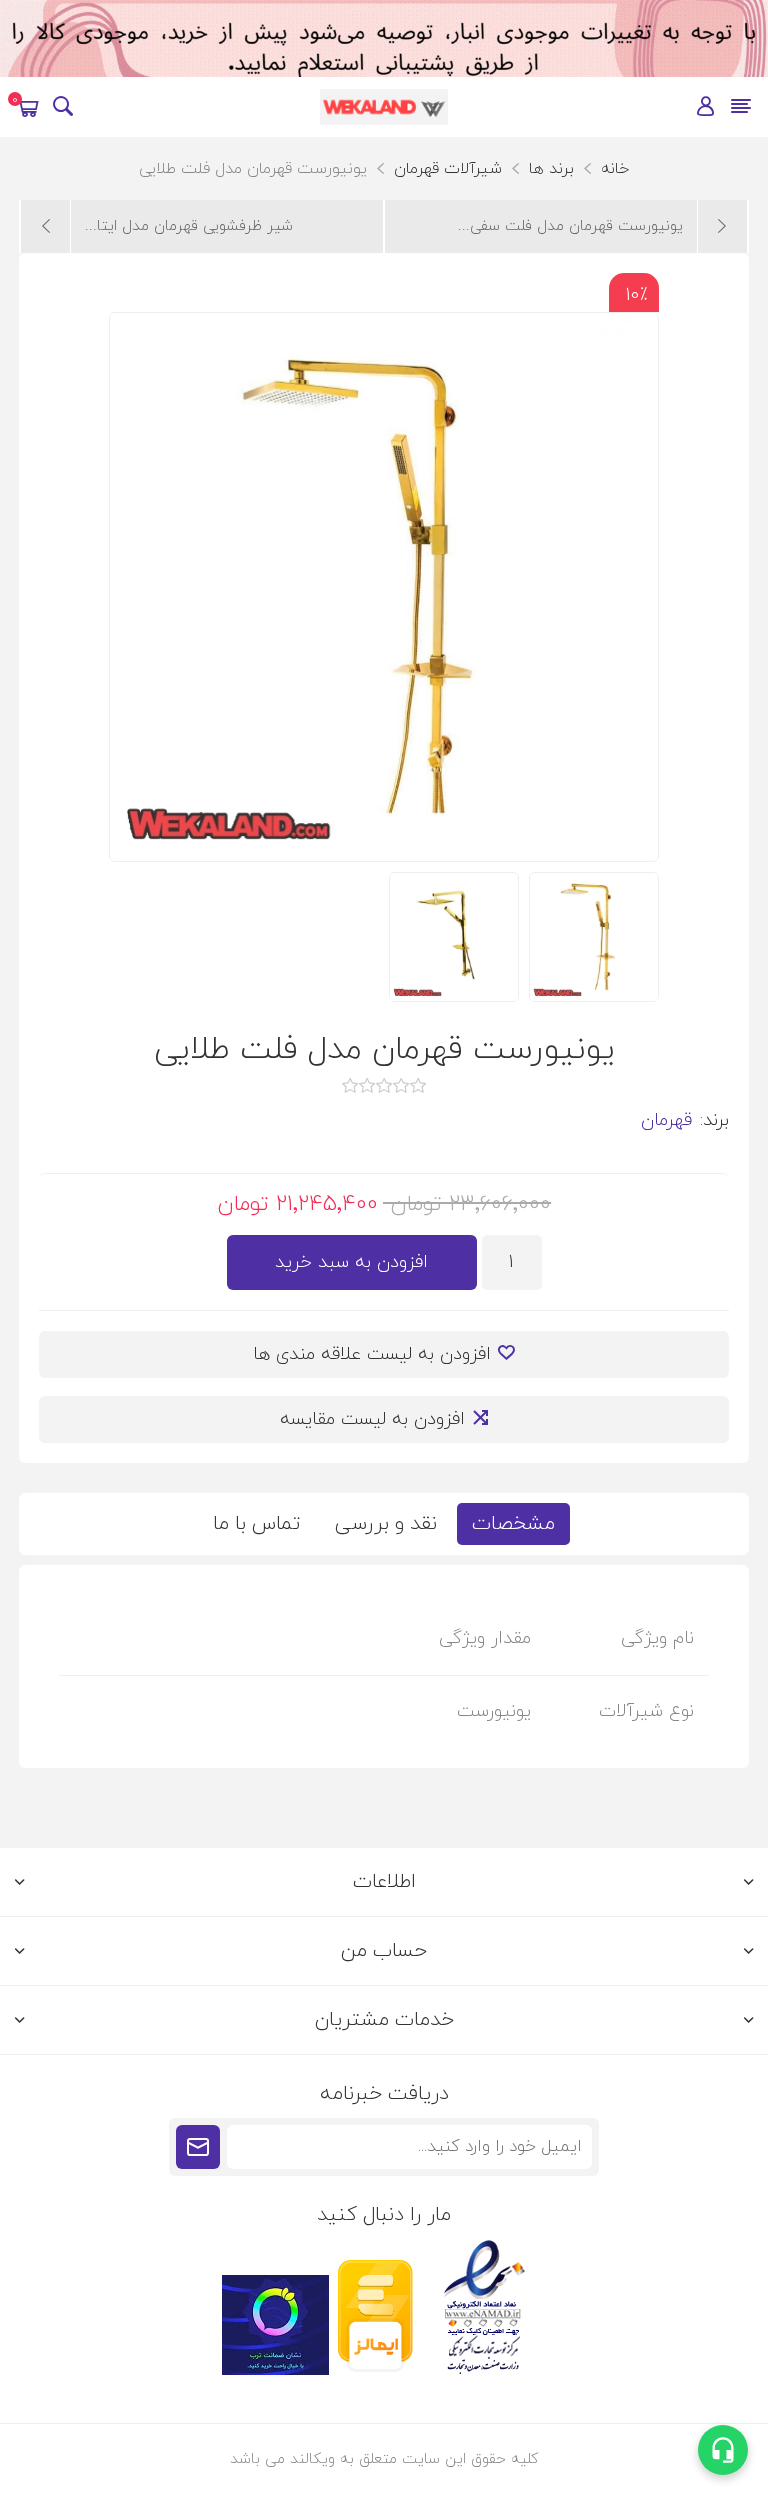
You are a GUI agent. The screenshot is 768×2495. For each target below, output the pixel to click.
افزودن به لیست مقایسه (372, 1419)
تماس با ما (256, 1524)
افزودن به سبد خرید (351, 1262)
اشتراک (198, 2147)
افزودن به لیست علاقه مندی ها (372, 1354)
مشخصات (513, 1524)
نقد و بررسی (386, 1524)
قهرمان (666, 1120)
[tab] (513, 1524)
